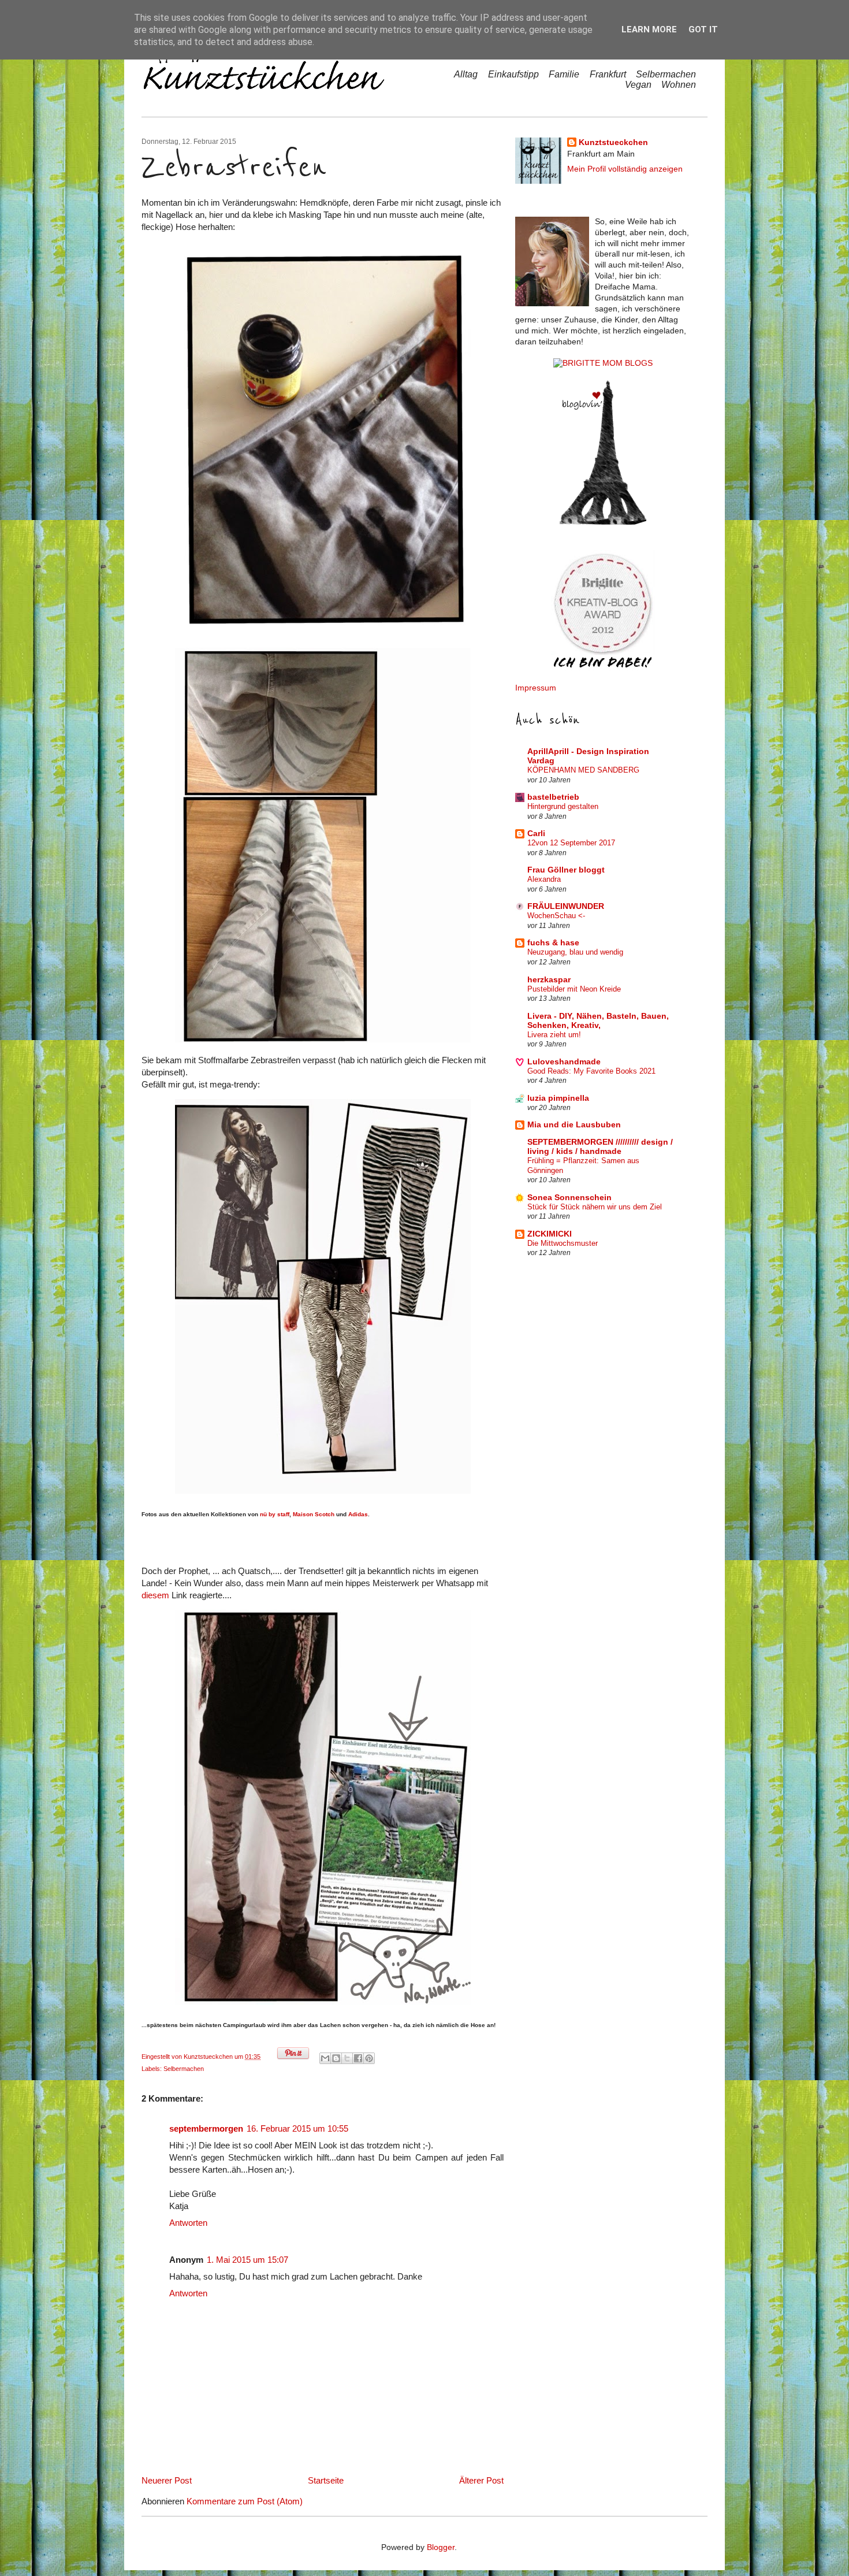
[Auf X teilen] (347, 2058)
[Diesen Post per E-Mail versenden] (325, 2058)
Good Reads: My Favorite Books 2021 (591, 1071)
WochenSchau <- (556, 916)
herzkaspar (549, 980)
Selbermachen (666, 74)
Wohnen (679, 85)
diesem (155, 1595)
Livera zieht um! (554, 1035)
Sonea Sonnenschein (569, 1198)
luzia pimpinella (558, 1098)
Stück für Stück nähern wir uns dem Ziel (595, 1207)
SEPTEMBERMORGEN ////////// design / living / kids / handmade (600, 1147)
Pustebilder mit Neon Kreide (574, 989)
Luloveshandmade (564, 1062)
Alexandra (544, 879)
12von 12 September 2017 (571, 843)
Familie (564, 74)
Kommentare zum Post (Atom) (245, 2501)
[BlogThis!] (336, 2058)
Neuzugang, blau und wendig (575, 952)
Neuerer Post (167, 2480)
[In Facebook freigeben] (358, 2058)
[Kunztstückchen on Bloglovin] (603, 522)
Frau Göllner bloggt (566, 870)
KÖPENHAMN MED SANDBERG (583, 770)
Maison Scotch (314, 1514)
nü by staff (275, 1514)
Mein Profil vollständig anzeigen (625, 169)
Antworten (188, 2223)
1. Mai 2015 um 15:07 (247, 2260)
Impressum (536, 688)
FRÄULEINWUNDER (566, 906)
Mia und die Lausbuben (574, 1125)
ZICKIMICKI (550, 1234)
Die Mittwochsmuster (563, 1243)
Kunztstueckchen (209, 2057)
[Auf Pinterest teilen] (369, 2058)
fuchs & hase (553, 943)
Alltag (466, 74)
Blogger (441, 2547)
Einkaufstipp (513, 74)
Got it (703, 29)
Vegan (638, 85)
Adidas (358, 1514)
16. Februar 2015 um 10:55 (297, 2128)
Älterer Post (481, 2480)
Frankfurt (608, 74)
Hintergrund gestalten (563, 806)
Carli (536, 834)
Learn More (649, 29)
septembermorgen (206, 2128)
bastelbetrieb (553, 797)
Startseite (326, 2480)
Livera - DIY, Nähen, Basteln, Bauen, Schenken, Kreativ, (598, 1021)
